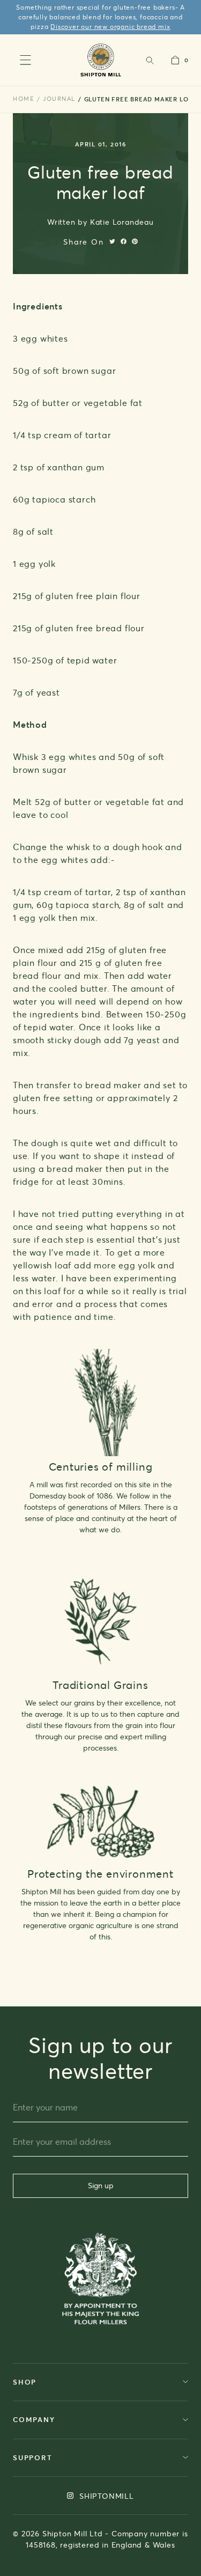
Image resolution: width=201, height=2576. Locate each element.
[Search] (150, 60)
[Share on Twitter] (112, 241)
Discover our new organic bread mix (110, 27)
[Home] (100, 60)
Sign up (101, 2185)
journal (59, 99)
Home (24, 99)
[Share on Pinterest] (135, 241)
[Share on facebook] (124, 241)
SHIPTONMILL (105, 2496)
